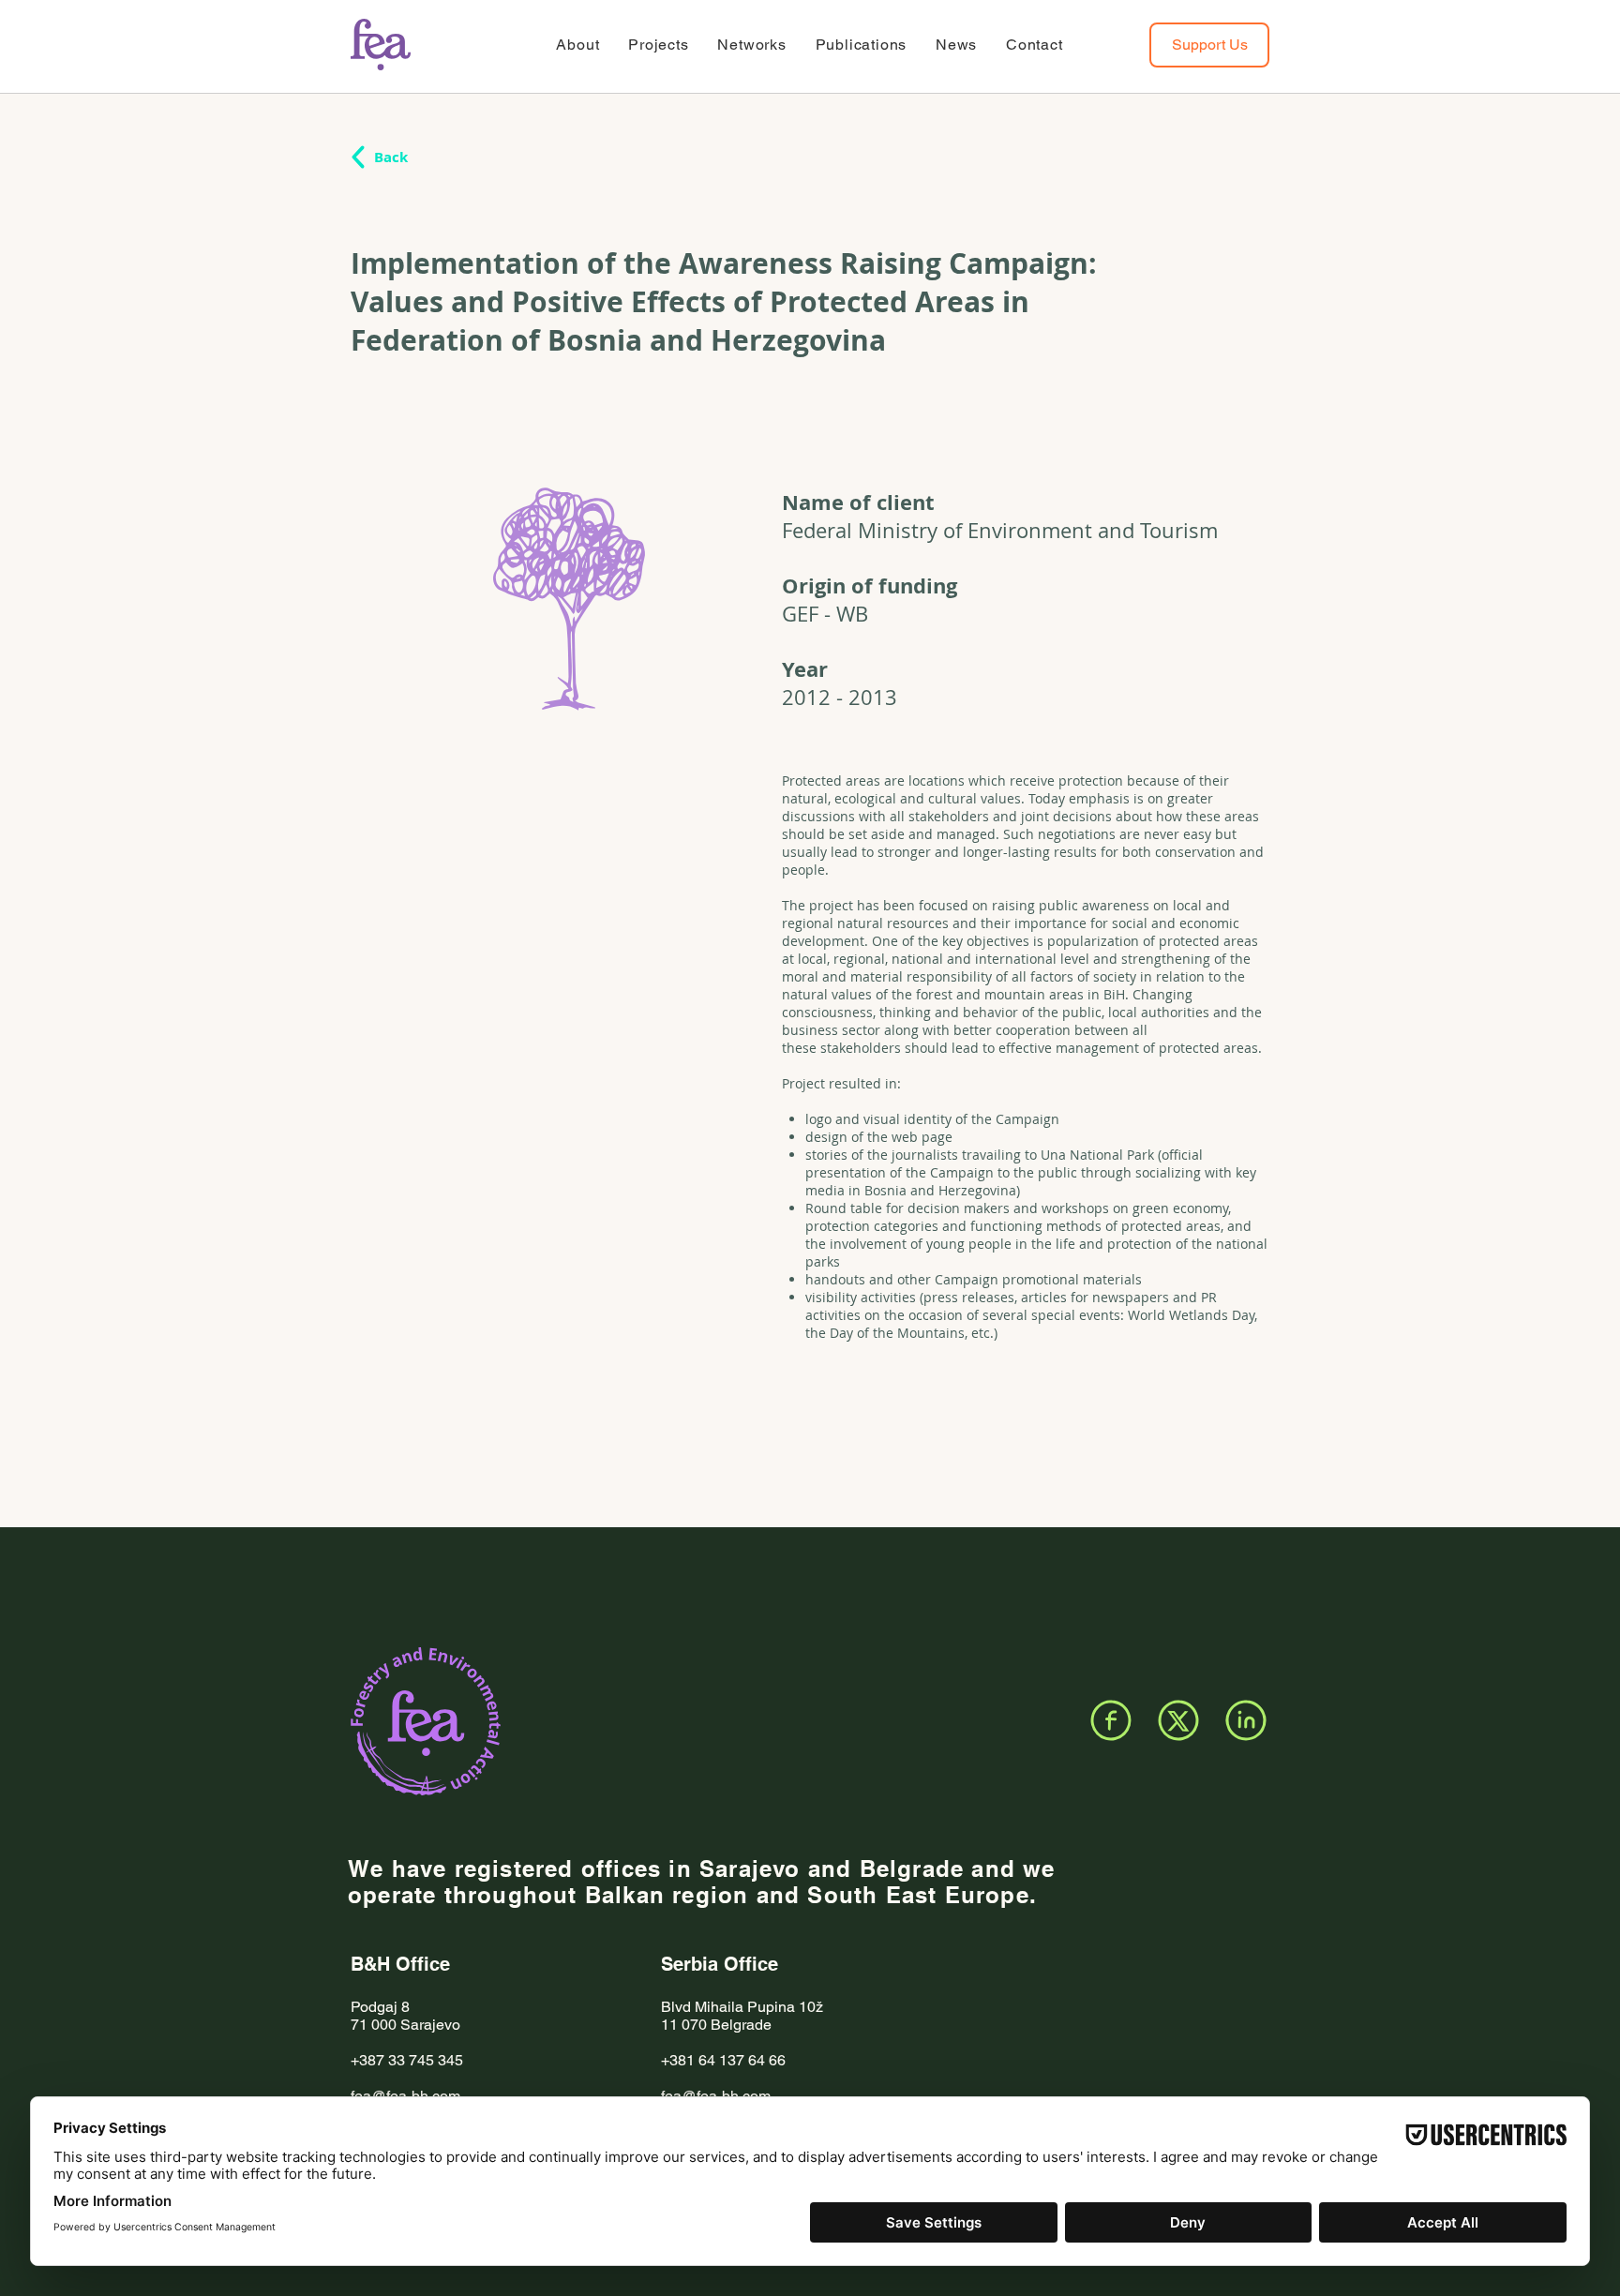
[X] (1178, 1720)
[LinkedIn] (1246, 1720)
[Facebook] (1111, 1720)
